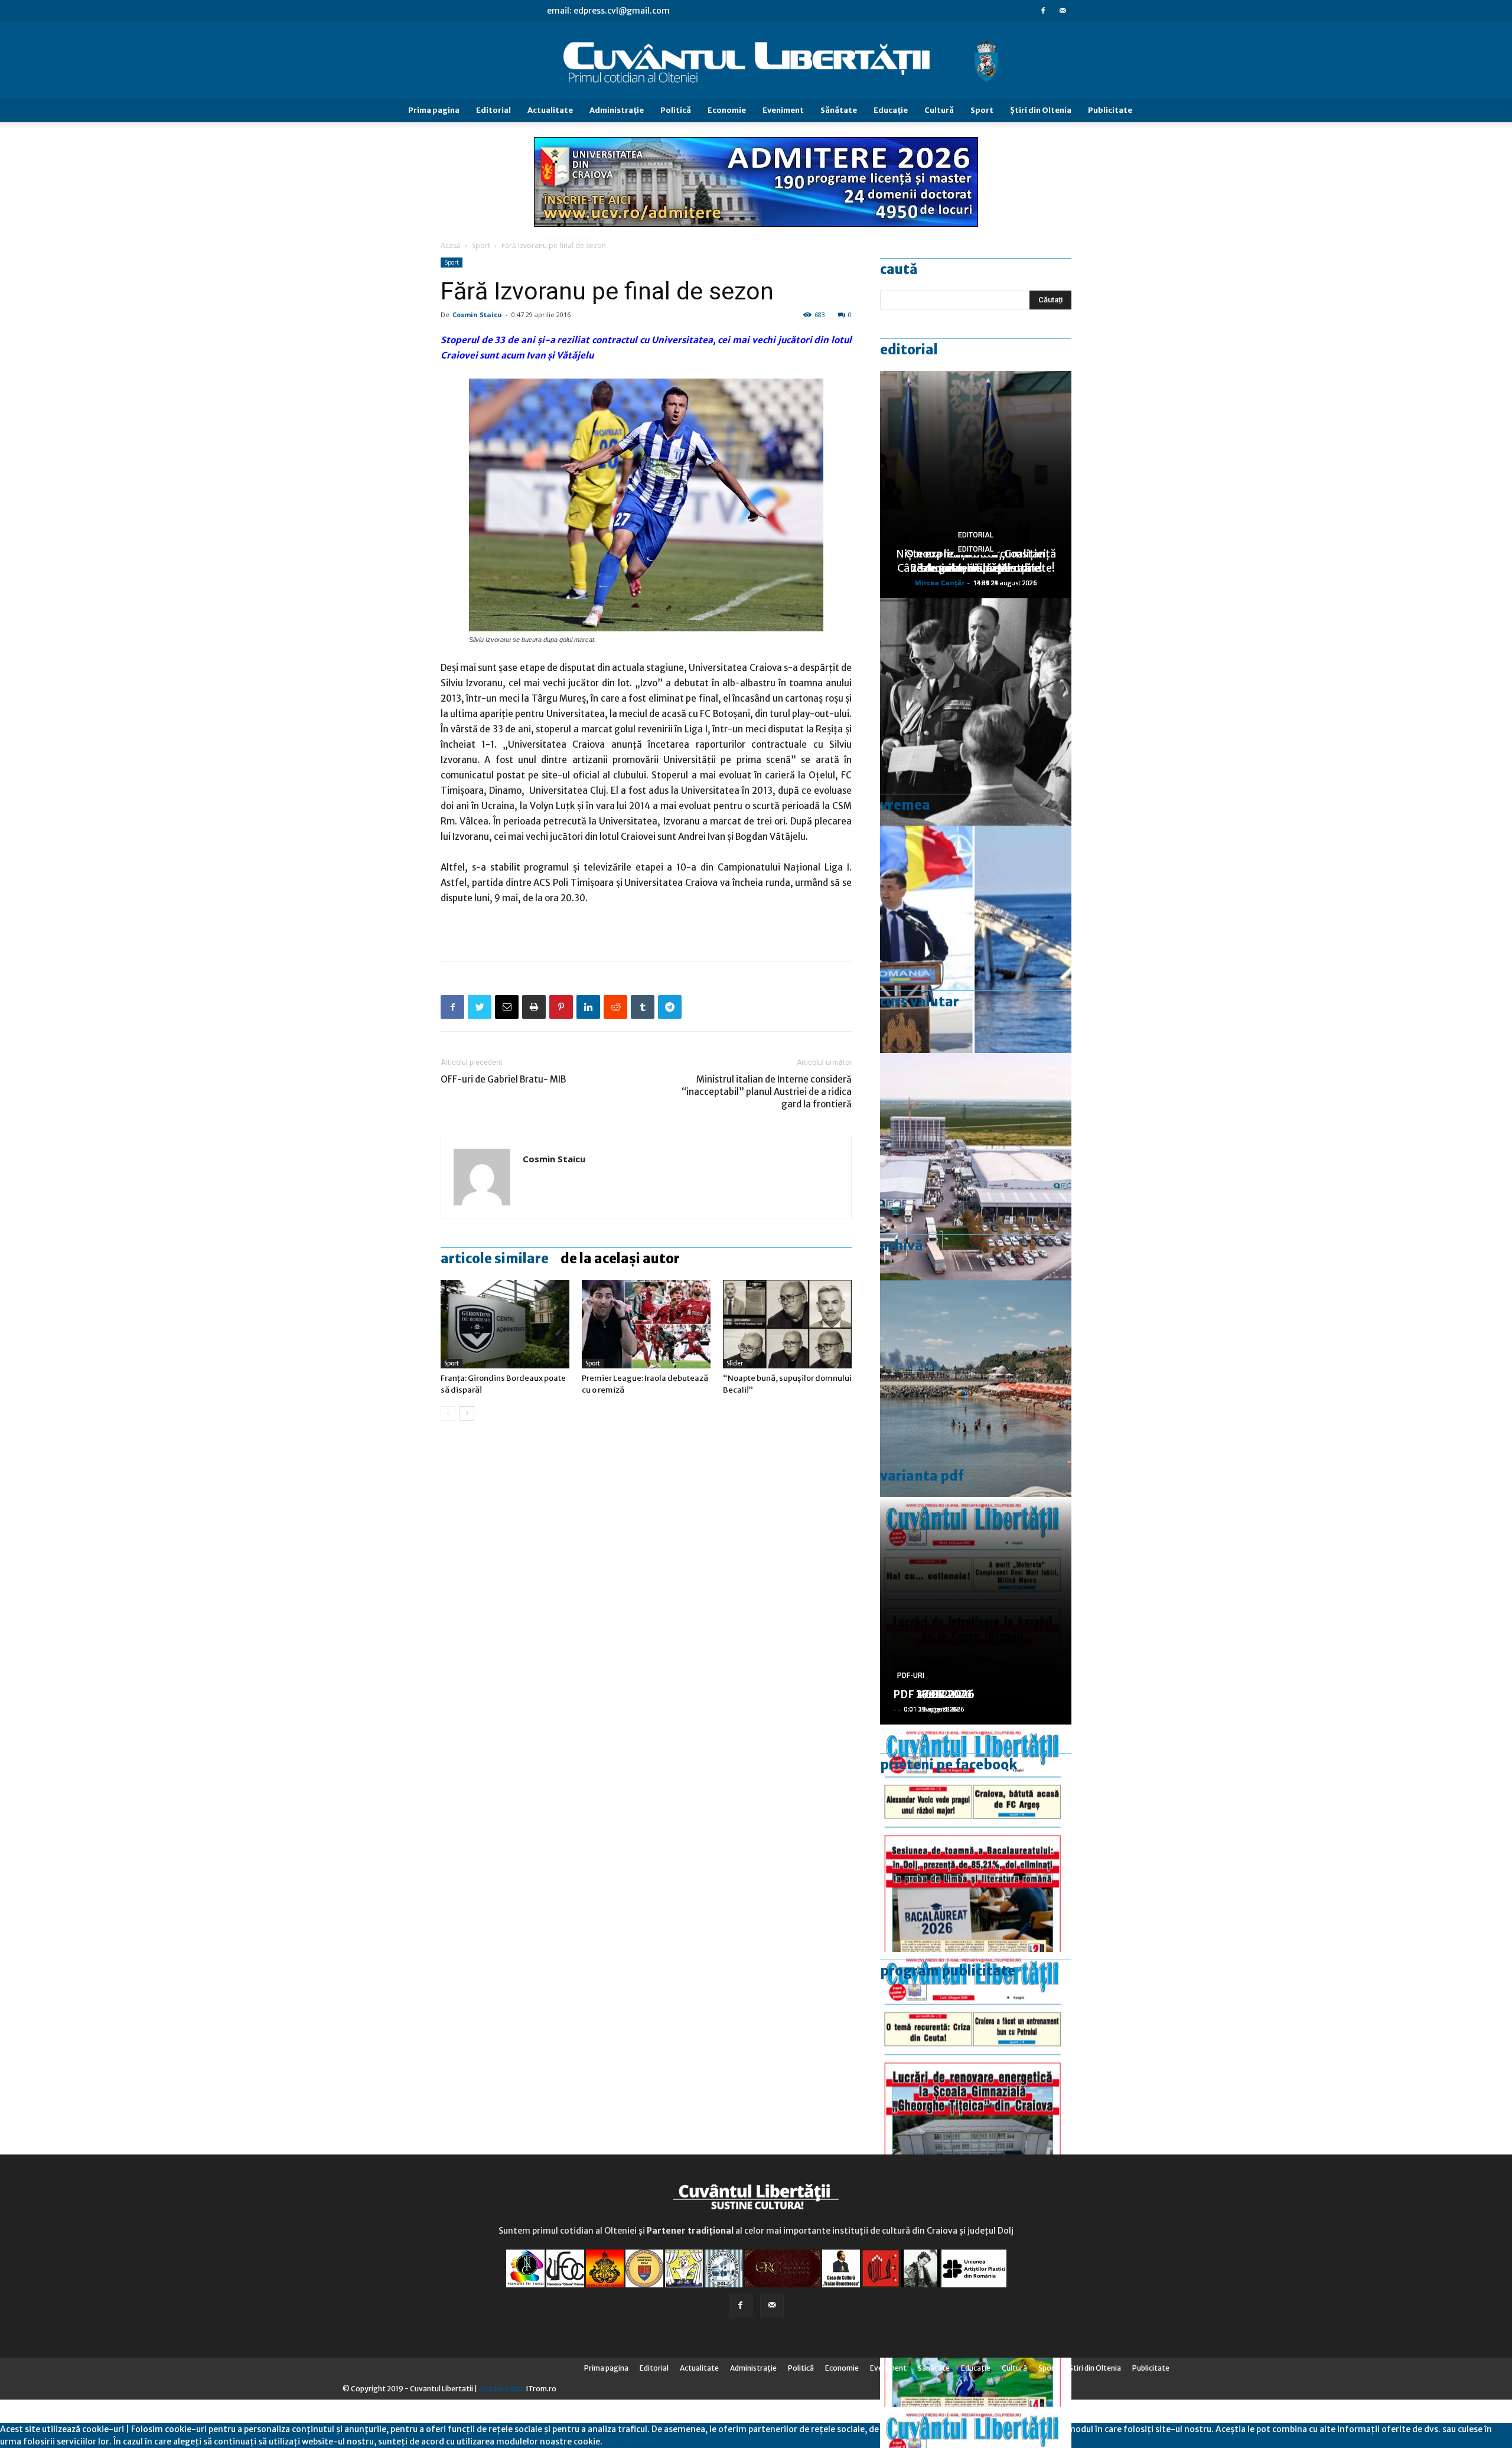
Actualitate (550, 110)
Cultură (939, 110)
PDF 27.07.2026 (934, 1694)
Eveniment (783, 110)
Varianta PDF (922, 1476)
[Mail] (1063, 11)
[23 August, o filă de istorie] (976, 712)
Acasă (451, 245)
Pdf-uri (911, 1676)
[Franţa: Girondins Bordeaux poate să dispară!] (505, 1324)
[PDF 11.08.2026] (976, 1838)
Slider (735, 1363)
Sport (982, 110)
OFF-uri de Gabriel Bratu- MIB (503, 1079)
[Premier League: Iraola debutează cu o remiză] (646, 1324)
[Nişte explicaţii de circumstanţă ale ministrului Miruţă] (976, 939)
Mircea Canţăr (940, 583)
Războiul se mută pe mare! (976, 568)
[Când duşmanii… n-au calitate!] (976, 1167)
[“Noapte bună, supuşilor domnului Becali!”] (787, 1324)
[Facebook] (1043, 11)
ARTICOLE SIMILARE (495, 1259)
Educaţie (891, 110)
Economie (727, 110)
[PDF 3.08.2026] (976, 2066)
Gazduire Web (502, 2389)
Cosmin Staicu (477, 314)
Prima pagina (434, 110)
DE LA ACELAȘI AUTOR (620, 1259)
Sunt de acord (630, 2442)
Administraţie (617, 110)
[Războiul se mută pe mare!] (976, 1394)
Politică (676, 110)
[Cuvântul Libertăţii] (756, 61)
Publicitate (1110, 110)
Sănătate (839, 110)
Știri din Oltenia (1041, 110)
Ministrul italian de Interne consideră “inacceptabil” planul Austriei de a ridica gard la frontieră (767, 1092)
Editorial (493, 110)
